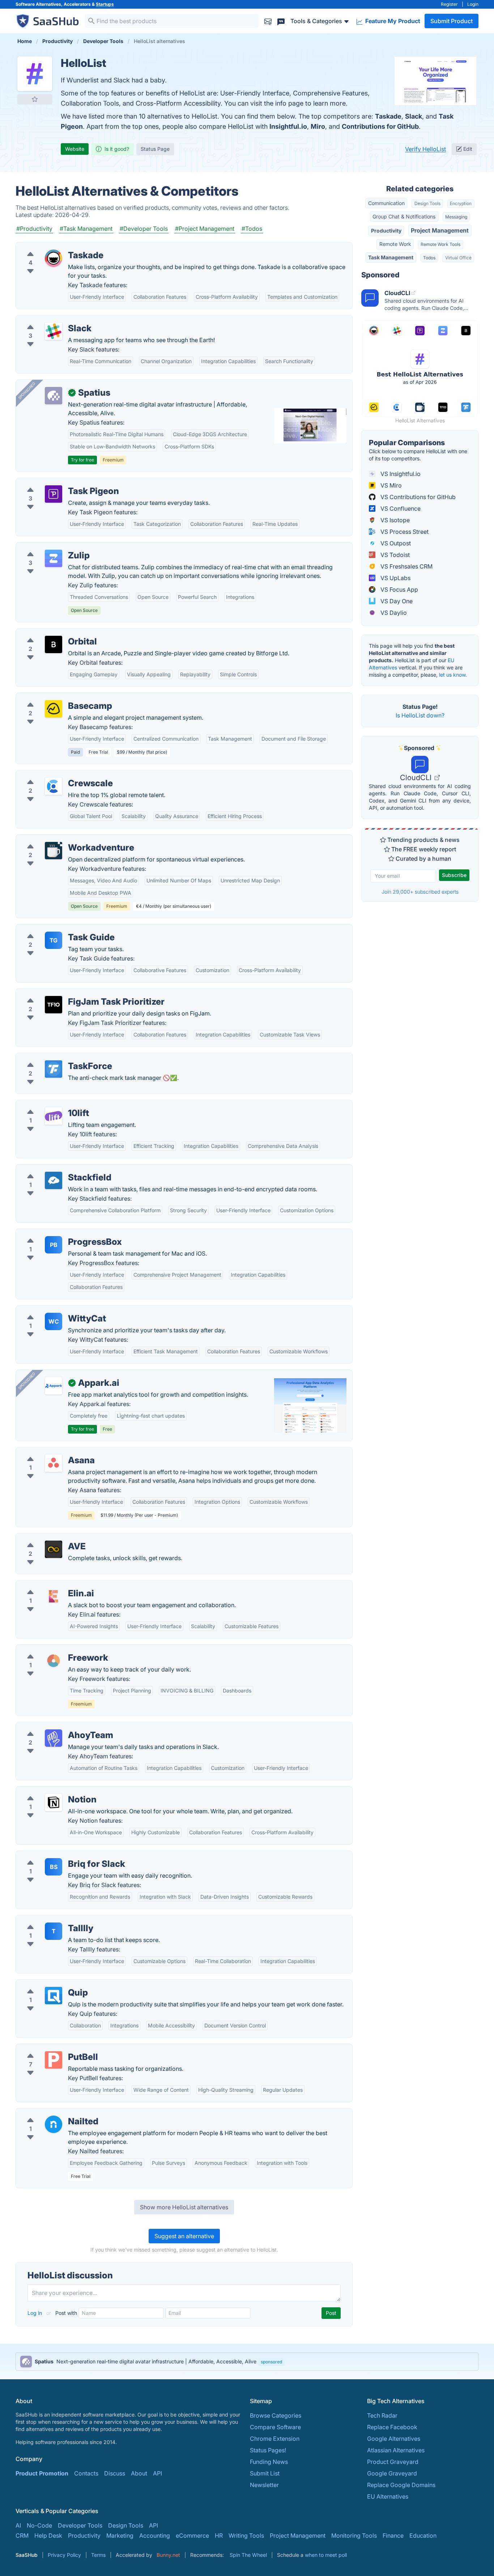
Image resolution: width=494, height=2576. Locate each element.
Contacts (86, 2473)
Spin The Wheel (248, 2555)
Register (449, 4)
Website (75, 149)
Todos (429, 258)
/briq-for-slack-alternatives (58, 1855)
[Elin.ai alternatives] (54, 1596)
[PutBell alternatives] (54, 2060)
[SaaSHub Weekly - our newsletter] (268, 21)
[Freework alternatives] (54, 1661)
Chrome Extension (275, 2439)
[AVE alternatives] (54, 1549)
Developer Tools (80, 2525)
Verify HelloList (425, 149)
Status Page (155, 149)
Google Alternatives (394, 2439)
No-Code (39, 2525)
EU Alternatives (388, 2496)
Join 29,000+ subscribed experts (420, 892)
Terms (98, 2555)
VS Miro (390, 485)
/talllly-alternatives (46, 1920)
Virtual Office (458, 258)
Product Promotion (42, 2473)
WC (54, 1321)
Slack (414, 116)
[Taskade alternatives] (54, 258)
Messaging (456, 217)
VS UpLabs (395, 578)
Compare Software (275, 2427)
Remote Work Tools (440, 244)
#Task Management (86, 229)
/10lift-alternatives (46, 1104)
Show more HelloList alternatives (184, 2207)
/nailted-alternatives (49, 2113)
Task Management (391, 257)
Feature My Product (392, 21)
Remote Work (395, 244)
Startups (105, 4)
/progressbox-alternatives (57, 1233)
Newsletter (264, 2485)
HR (219, 2535)
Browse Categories (276, 2415)
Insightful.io (288, 126)
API (157, 2473)
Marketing (120, 2535)
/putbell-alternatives (49, 2048)
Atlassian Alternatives (396, 2450)
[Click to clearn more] (247, 2362)
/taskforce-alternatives (52, 1057)
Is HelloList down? (420, 715)
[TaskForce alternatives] (54, 1069)
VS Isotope (394, 520)
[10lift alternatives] (54, 1116)
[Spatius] (54, 396)
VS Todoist (394, 555)
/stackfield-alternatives (53, 1169)
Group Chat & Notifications (404, 216)
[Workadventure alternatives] (54, 851)
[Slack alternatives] (54, 331)
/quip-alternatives (46, 1984)
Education (423, 2535)
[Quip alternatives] (54, 1996)
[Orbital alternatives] (54, 644)
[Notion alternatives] (54, 1802)
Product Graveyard (393, 2462)
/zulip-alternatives (46, 547)
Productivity (386, 231)
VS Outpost (395, 543)
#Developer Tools (144, 229)
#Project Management (205, 229)
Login (473, 4)
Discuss (115, 2473)
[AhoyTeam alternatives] (54, 1738)
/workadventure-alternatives (60, 839)
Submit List (265, 2473)
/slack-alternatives (46, 320)
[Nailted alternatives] (54, 2124)
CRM (22, 2535)
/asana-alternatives (48, 1452)
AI (18, 2525)
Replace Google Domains (401, 2485)
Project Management (440, 230)
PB (54, 1245)
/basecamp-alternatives (54, 697)
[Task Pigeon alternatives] (54, 494)
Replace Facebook (392, 2427)
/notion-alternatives (48, 1791)
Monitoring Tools (354, 2535)
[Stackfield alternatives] (54, 1180)
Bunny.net (168, 2555)
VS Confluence (400, 508)
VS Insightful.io (400, 474)
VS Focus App (399, 589)
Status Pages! (268, 2450)
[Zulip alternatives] (54, 558)
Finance (393, 2535)
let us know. (453, 675)
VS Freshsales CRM (406, 566)
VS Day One (396, 601)
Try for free (82, 460)
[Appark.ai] (54, 1386)
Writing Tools (246, 2535)
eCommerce (192, 2535)
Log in (35, 2313)
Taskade (388, 116)
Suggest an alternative (184, 2236)
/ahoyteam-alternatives (53, 1726)
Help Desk (48, 2535)
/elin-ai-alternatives (48, 1585)
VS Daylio (393, 613)
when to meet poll (326, 2555)
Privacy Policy (64, 2555)
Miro (318, 126)
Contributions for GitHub (380, 126)
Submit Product (452, 21)
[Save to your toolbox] (35, 99)
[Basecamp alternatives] (54, 709)
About (139, 2473)
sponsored (271, 2362)
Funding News (269, 2462)
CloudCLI (417, 778)
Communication (386, 203)
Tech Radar (382, 2415)
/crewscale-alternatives (53, 775)
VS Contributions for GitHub (417, 497)
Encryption (461, 203)
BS (54, 1867)
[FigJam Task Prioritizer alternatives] (54, 1005)
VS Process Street (404, 532)
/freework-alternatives (52, 1649)
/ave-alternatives (44, 1538)
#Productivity (34, 229)
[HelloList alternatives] (35, 74)
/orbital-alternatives (48, 633)
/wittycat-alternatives (50, 1310)
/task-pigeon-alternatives (56, 482)
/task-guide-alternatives (54, 929)
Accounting (155, 2535)
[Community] (281, 21)
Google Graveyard (392, 2473)
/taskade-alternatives (50, 247)
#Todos (252, 229)
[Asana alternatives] (54, 1463)
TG (54, 940)
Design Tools (427, 203)
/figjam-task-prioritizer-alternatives (69, 993)
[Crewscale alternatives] (54, 786)
